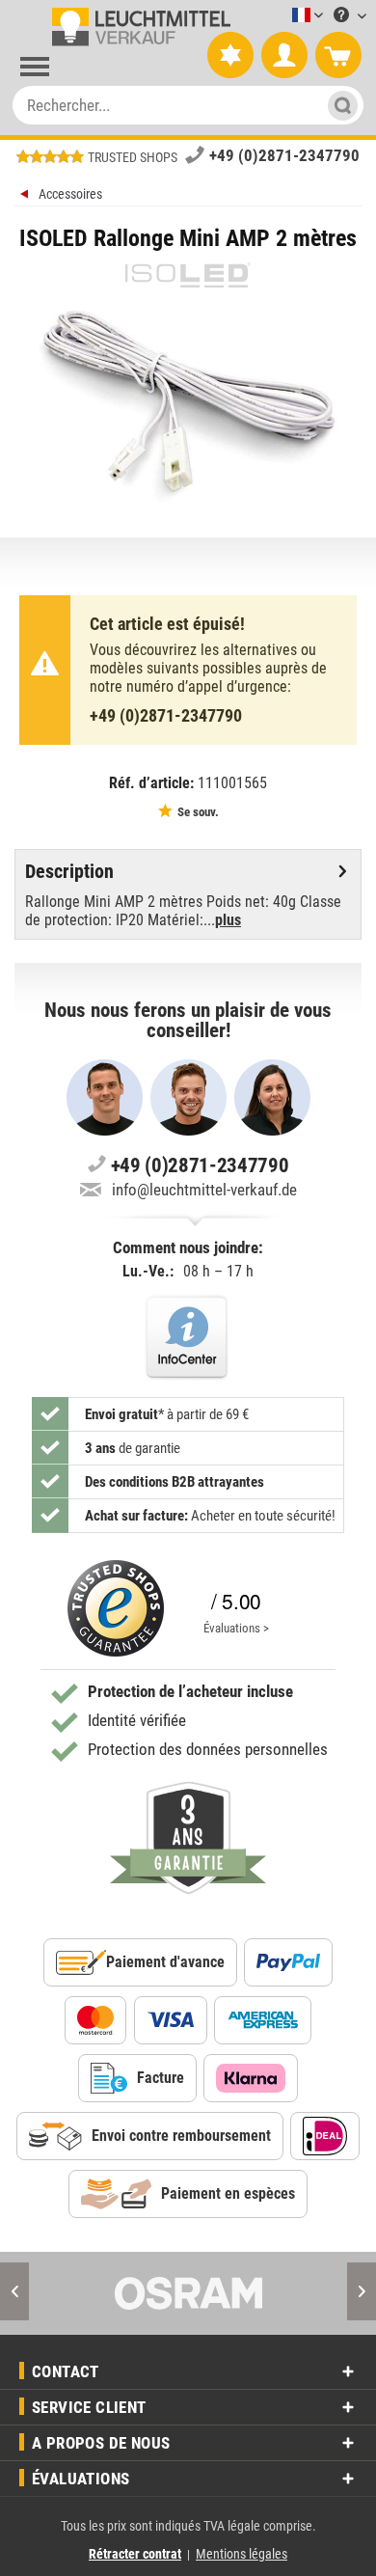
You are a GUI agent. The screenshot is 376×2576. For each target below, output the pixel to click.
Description (69, 871)
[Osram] (188, 2293)
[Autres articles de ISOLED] (188, 275)
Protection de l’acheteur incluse (190, 1691)
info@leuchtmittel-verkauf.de (204, 1190)
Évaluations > (236, 1628)
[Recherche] (337, 105)
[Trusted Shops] (116, 1608)
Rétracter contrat (135, 2554)
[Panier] (338, 56)
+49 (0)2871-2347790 (284, 155)
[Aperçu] (27, 196)
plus (228, 920)
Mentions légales (242, 2554)
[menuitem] (279, 16)
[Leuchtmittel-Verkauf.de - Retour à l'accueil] (137, 27)
